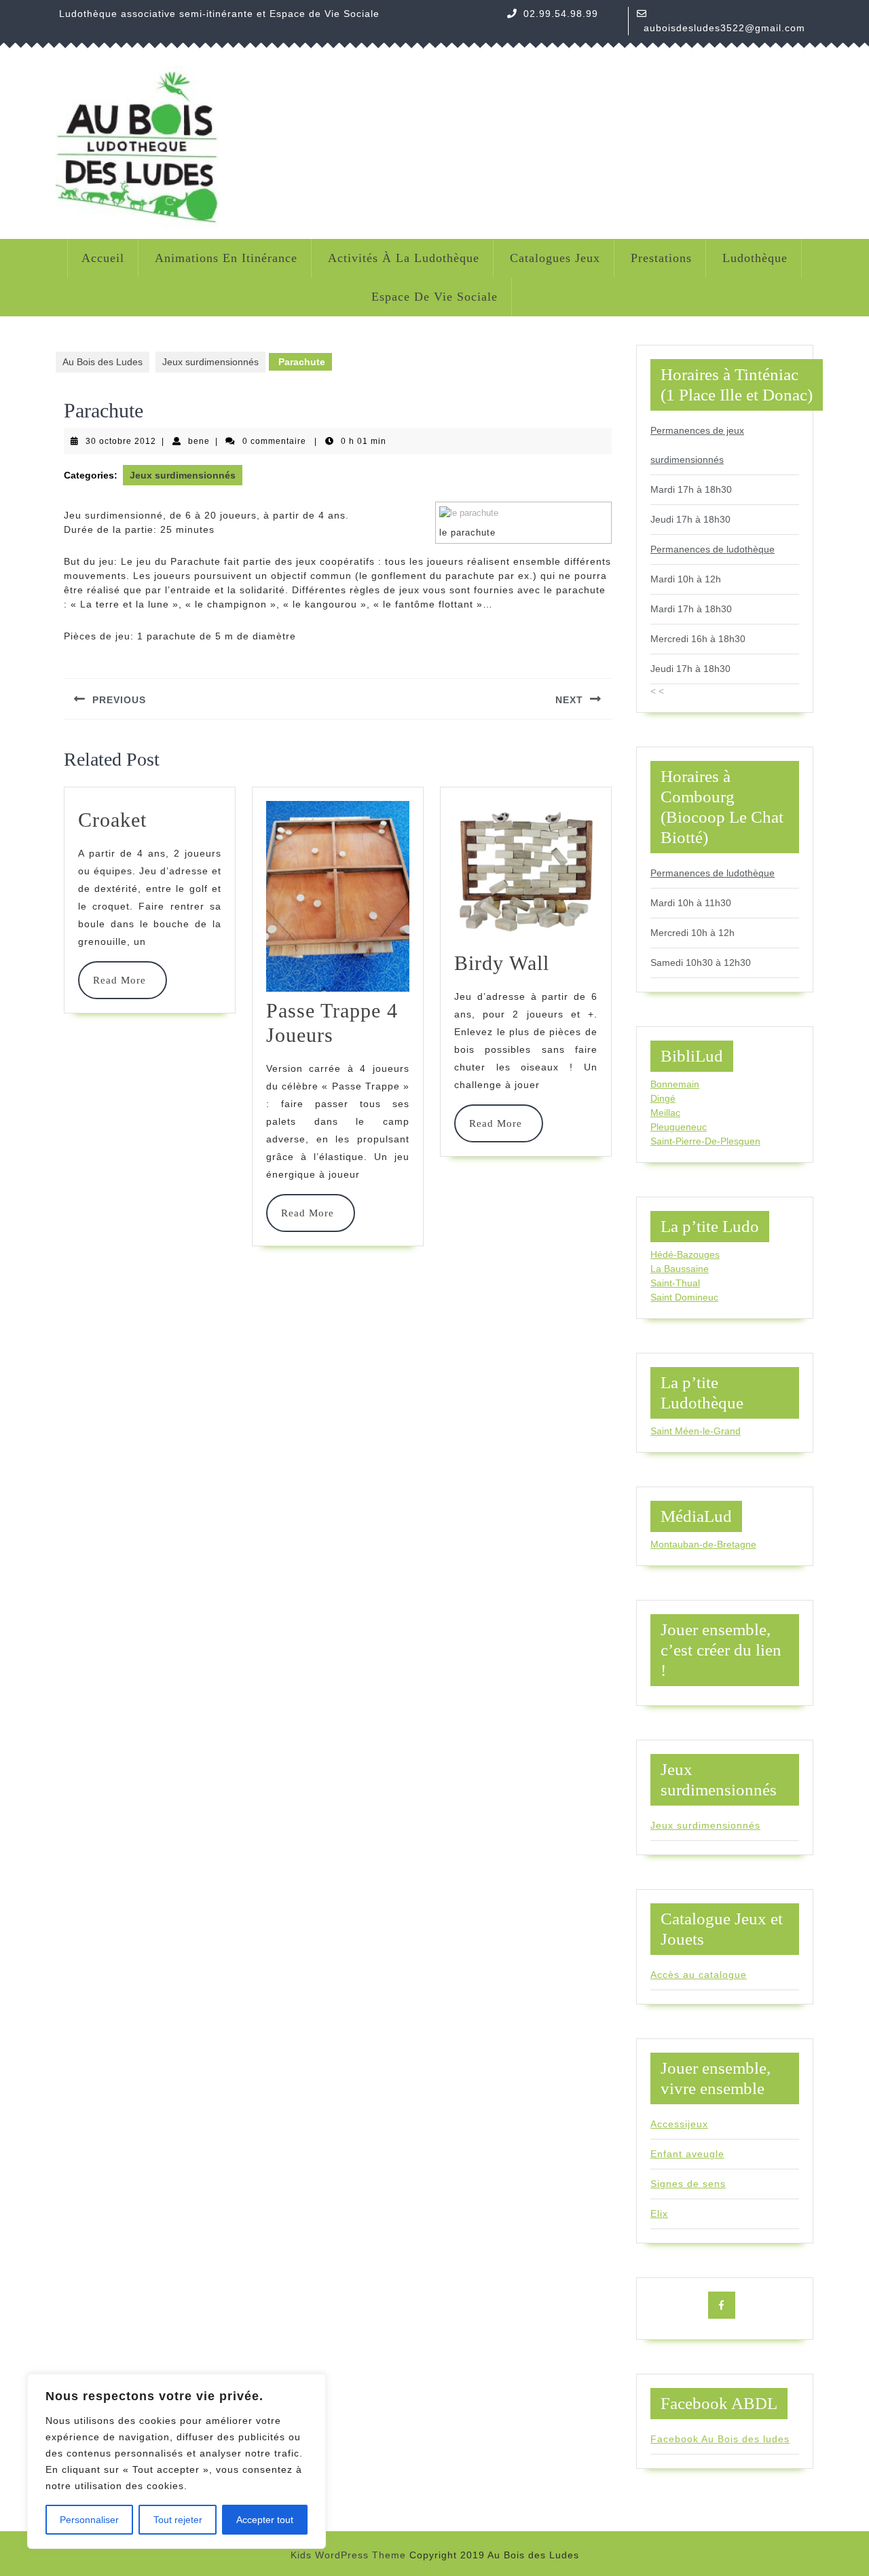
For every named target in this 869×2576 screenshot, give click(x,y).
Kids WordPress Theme (348, 2555)
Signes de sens (688, 2184)
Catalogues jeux (555, 258)
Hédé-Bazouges (685, 1254)
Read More (123, 980)
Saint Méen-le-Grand (696, 1431)
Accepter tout (265, 2520)
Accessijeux (679, 2124)
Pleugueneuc (679, 1127)
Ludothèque (755, 258)
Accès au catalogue (699, 1975)
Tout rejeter (178, 2520)
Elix (659, 2214)
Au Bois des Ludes (103, 362)
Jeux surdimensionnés (210, 362)
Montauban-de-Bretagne (703, 1544)
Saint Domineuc (684, 1297)
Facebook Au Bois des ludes (720, 2439)
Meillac (665, 1113)
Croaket (112, 820)
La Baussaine (680, 1269)
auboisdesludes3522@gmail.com (724, 28)
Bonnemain (675, 1084)
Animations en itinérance (226, 258)
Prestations (661, 258)
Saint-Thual (675, 1283)
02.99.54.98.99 (561, 14)
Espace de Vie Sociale (434, 297)
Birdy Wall (502, 963)
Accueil (103, 258)
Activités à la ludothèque (404, 258)
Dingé (663, 1098)
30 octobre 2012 (121, 441)
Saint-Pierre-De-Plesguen (705, 1141)
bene (199, 441)
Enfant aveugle (687, 2154)
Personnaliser (89, 2520)
